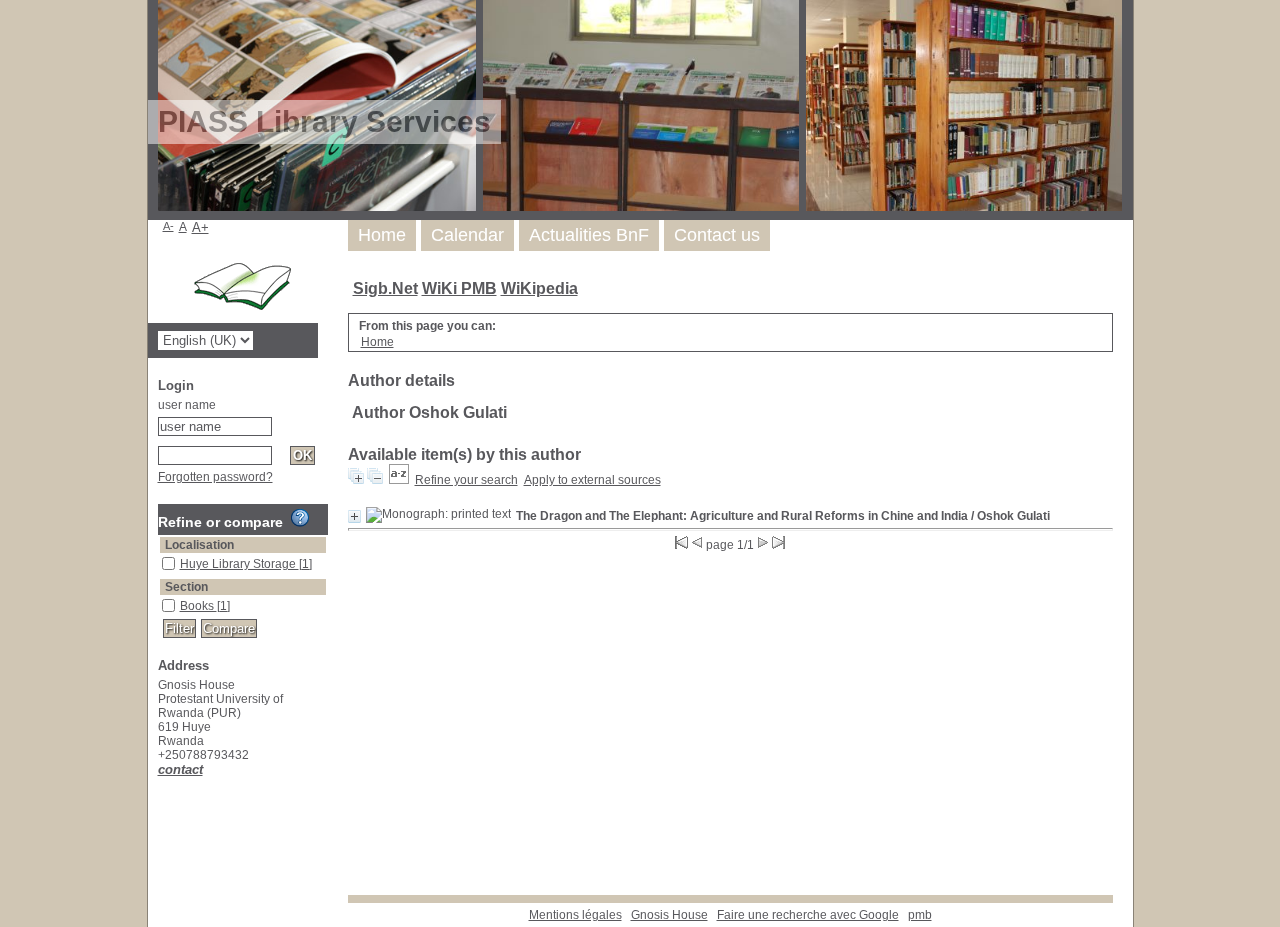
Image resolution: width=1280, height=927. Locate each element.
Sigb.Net (385, 288)
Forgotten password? (215, 477)
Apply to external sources (592, 480)
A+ (200, 227)
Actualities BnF (589, 235)
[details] (354, 516)
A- (168, 226)
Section (186, 587)
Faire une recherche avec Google (808, 915)
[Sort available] (399, 480)
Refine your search (466, 480)
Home (382, 235)
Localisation (199, 545)
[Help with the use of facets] (300, 518)
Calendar (467, 235)
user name (187, 405)
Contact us (717, 235)
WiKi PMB (459, 288)
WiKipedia (539, 288)
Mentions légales (575, 915)
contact (180, 769)
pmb (920, 915)
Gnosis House (669, 915)
